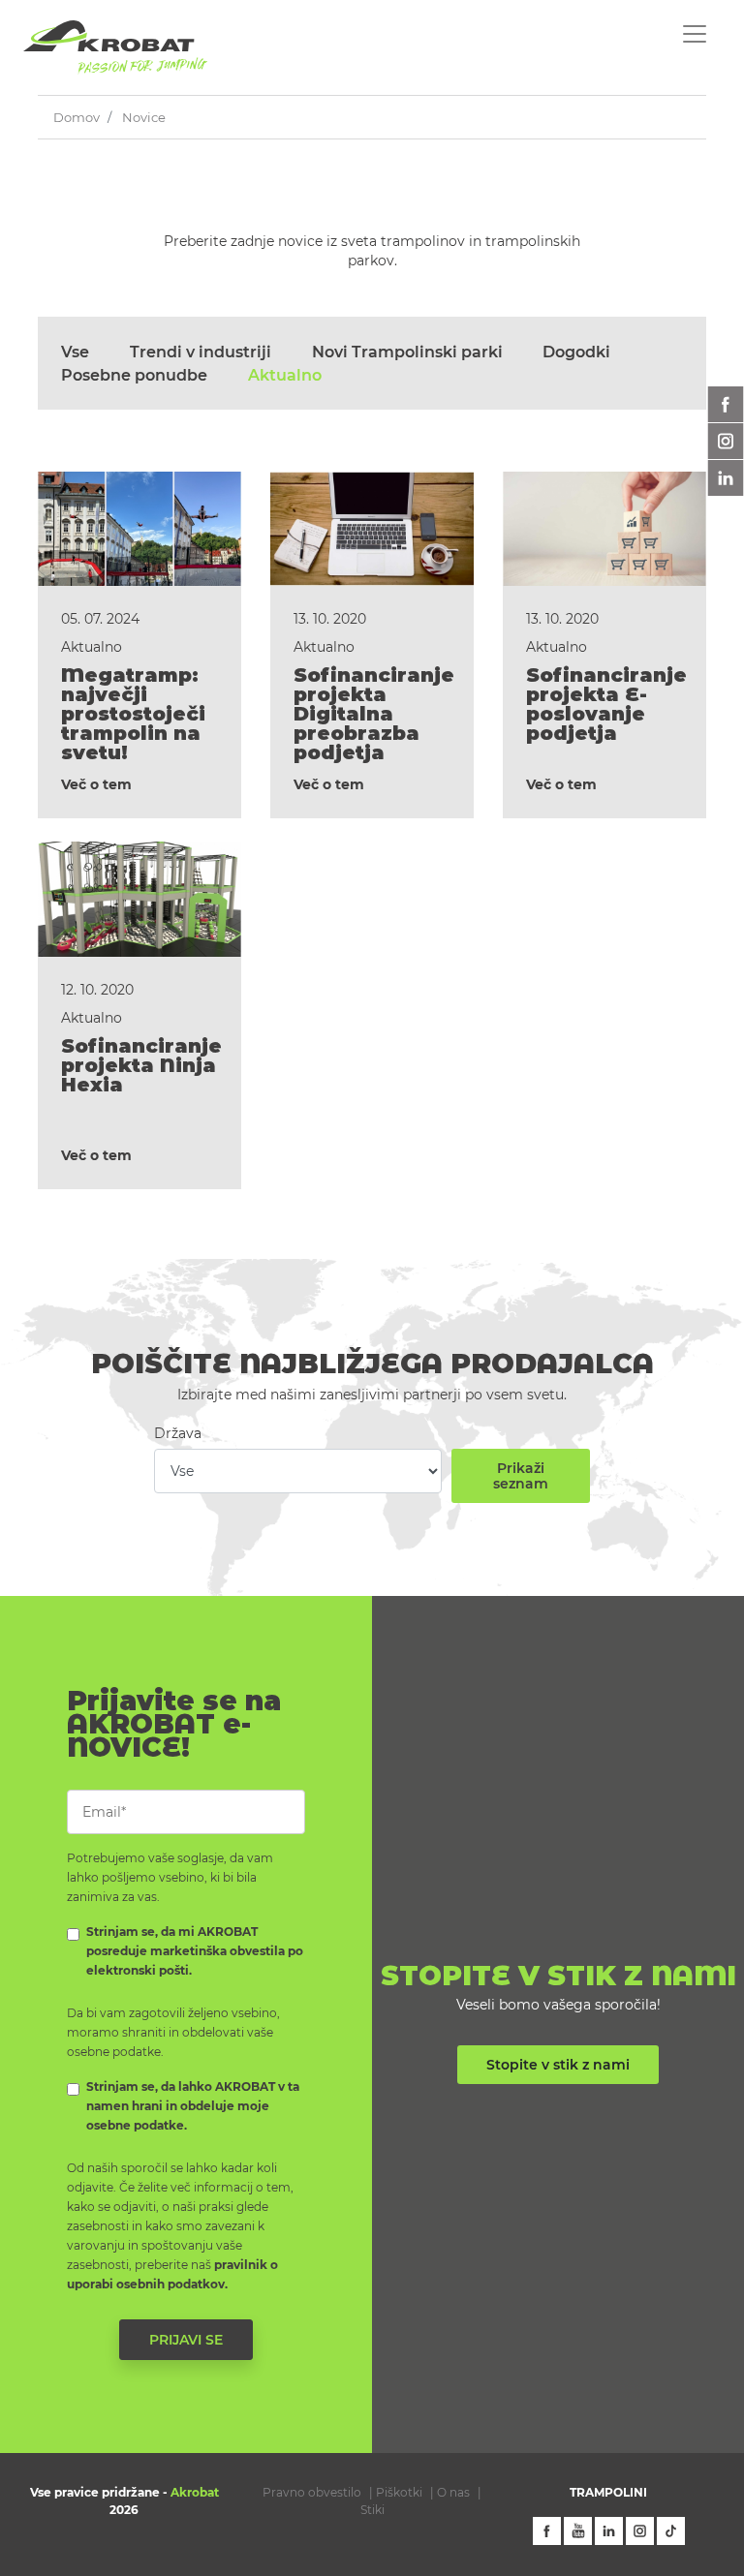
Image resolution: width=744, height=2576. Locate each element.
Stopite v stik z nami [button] (558, 2065)
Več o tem (96, 784)
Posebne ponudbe (134, 376)
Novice (144, 117)
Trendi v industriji (201, 353)
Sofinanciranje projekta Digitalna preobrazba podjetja (374, 714)
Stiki (372, 2510)
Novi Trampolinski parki (407, 353)
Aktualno (285, 376)
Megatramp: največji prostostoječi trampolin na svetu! (133, 714)
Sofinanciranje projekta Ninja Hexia (141, 1065)
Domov (77, 117)
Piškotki (399, 2492)
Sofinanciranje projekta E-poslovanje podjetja (606, 704)
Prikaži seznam (521, 1476)
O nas (453, 2492)
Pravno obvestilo (312, 2492)
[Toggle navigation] (695, 34)
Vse (75, 353)
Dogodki (576, 353)
